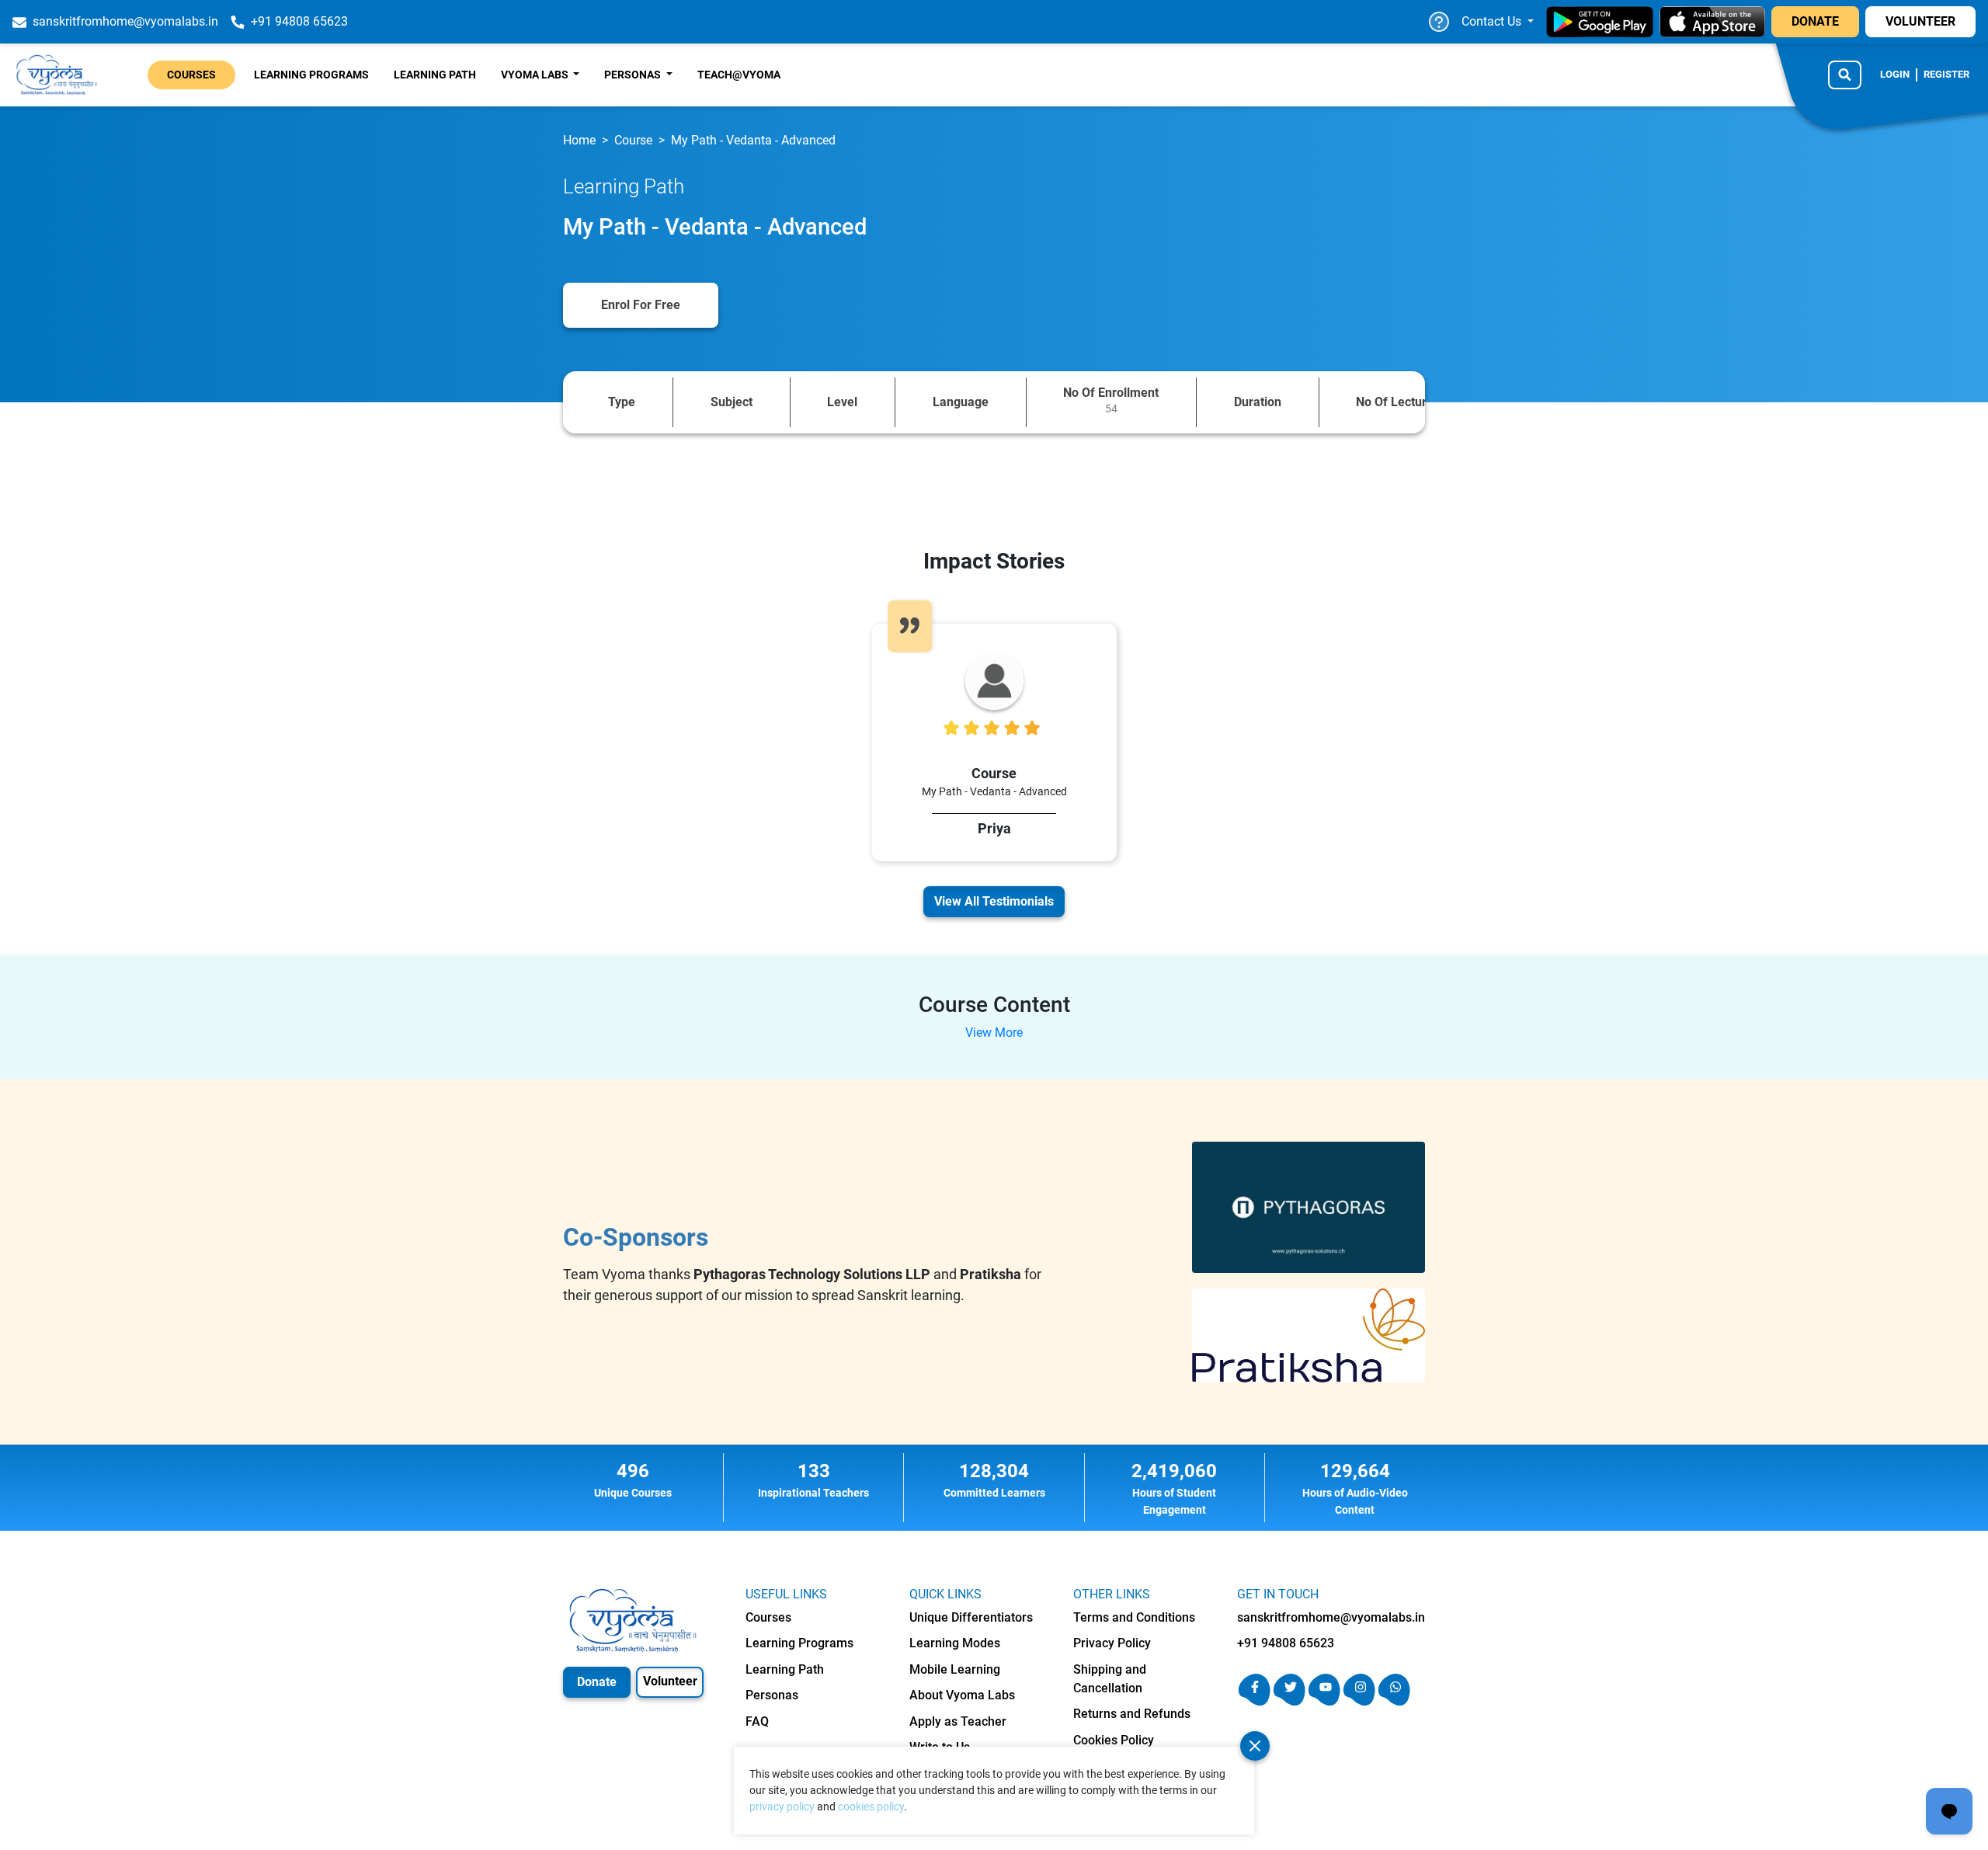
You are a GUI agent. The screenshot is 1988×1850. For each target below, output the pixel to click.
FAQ (757, 1721)
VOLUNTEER (1920, 21)
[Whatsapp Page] (1394, 1701)
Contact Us (1493, 21)
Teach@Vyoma (739, 75)
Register (1946, 74)
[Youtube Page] (1324, 1701)
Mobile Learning (955, 1669)
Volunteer (670, 1681)
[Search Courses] (1845, 75)
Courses (191, 75)
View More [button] (994, 1033)
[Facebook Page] (1255, 1701)
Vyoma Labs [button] (536, 75)
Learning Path (435, 75)
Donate (597, 1682)
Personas (772, 1695)
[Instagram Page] (1359, 1701)
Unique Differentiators (971, 1617)
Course (633, 140)
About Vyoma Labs (962, 1695)
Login (1895, 74)
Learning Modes (955, 1643)
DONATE (1815, 21)
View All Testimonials (994, 901)
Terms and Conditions (1134, 1617)
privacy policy (782, 1807)
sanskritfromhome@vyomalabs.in (1331, 1617)
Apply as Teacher (958, 1721)
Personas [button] (634, 75)
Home (579, 140)
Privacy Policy (1112, 1643)
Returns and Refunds (1132, 1714)
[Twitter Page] (1289, 1701)
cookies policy (871, 1807)
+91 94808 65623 (1286, 1643)
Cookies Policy (1114, 1740)
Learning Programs (311, 75)
